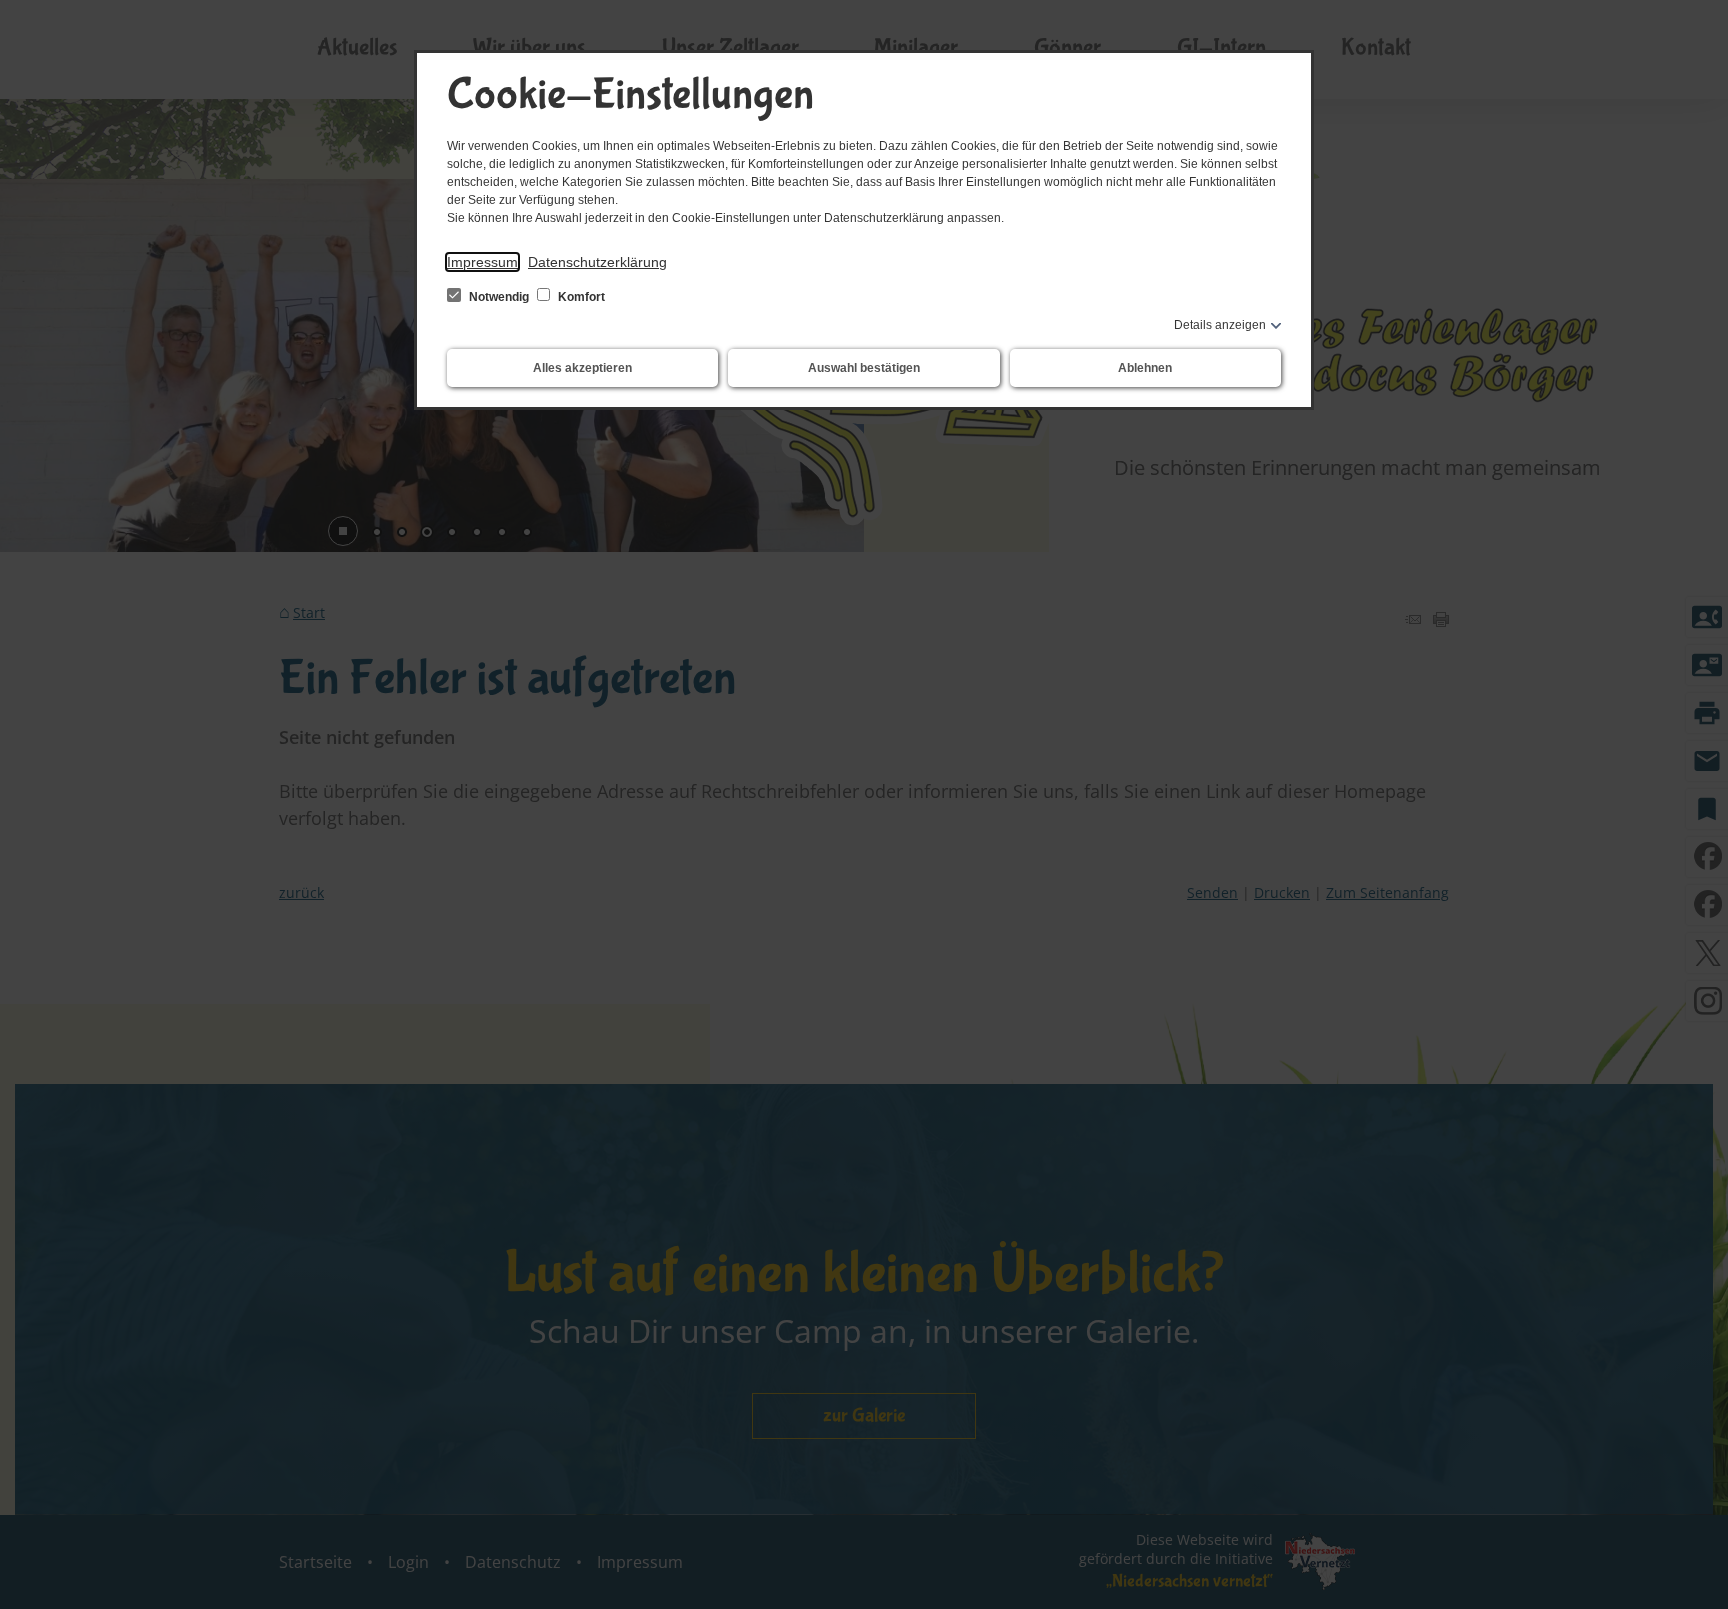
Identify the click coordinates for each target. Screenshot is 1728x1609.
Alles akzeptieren (582, 368)
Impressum (482, 262)
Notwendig (499, 297)
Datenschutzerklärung (597, 262)
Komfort (580, 297)
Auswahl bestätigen (864, 368)
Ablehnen (1145, 368)
